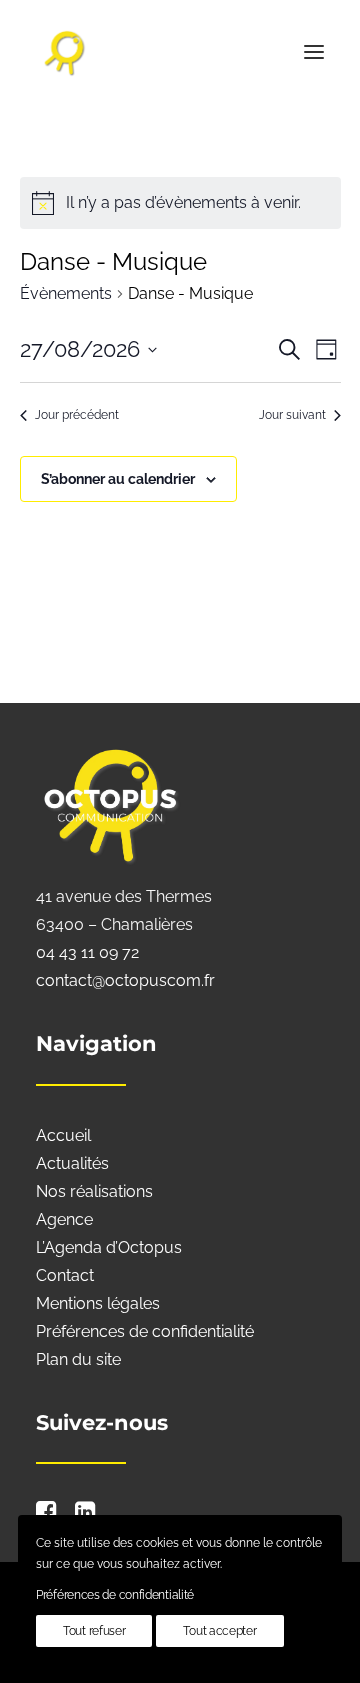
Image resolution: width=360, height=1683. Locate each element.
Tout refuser (94, 1631)
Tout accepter (219, 1631)
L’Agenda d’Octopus (109, 1247)
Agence (64, 1219)
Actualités (72, 1163)
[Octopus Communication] (180, 52)
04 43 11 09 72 (87, 952)
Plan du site (78, 1359)
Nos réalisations (94, 1191)
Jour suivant (292, 415)
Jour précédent (77, 415)
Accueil (63, 1135)
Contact (65, 1275)
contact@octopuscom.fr (125, 980)
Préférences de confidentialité (145, 1331)
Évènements (66, 293)
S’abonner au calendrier (118, 479)
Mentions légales (98, 1303)
